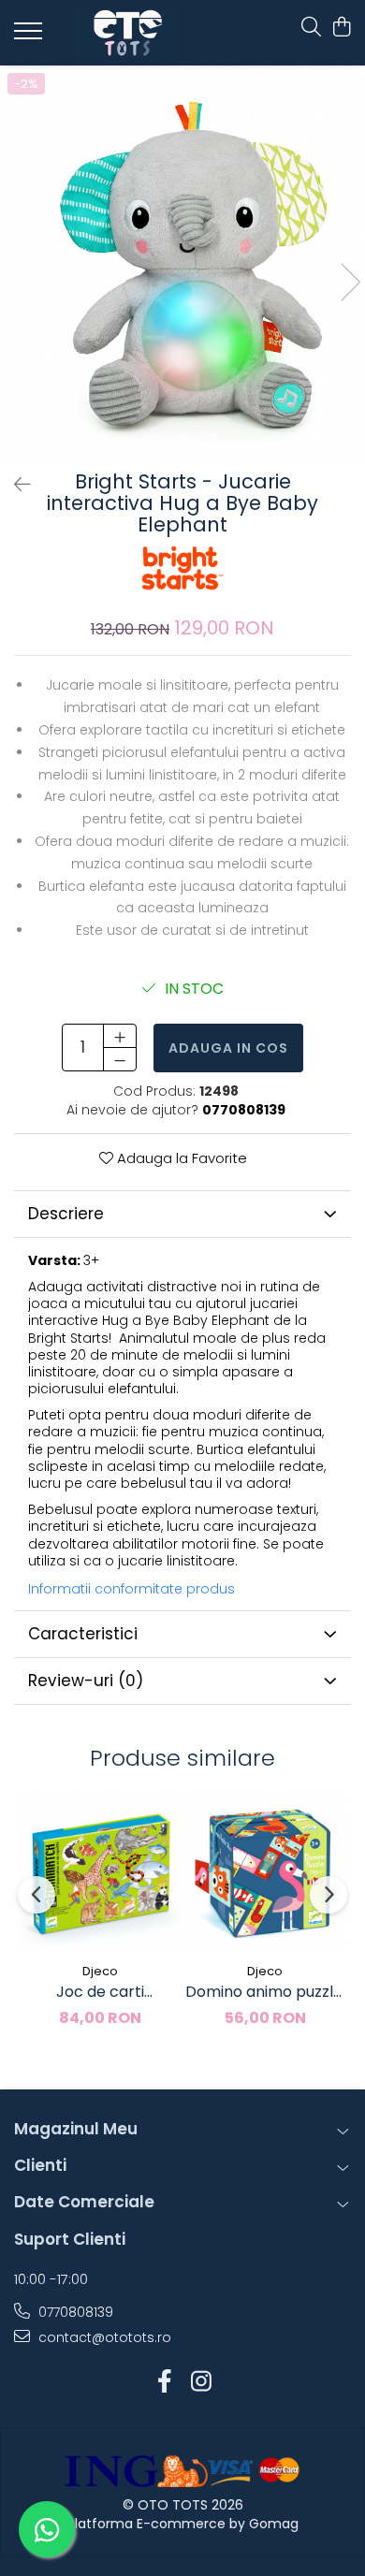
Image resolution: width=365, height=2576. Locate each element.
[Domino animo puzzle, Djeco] (265, 1873)
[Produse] (30, 36)
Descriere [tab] (66, 1214)
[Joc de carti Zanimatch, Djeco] (100, 1873)
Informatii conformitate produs (131, 1589)
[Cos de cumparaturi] (341, 28)
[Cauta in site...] (311, 28)
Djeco (100, 1971)
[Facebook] (164, 2382)
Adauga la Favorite (180, 1158)
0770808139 (74, 2312)
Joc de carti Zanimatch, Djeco (101, 1992)
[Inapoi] (14, 485)
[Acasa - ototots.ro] (126, 33)
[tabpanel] (182, 263)
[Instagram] (201, 2382)
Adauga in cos (228, 1048)
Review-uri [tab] (86, 1681)
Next (350, 282)
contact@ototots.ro (103, 2337)
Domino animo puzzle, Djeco (265, 1992)
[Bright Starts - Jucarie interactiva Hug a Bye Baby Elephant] (182, 263)
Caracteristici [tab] (83, 1634)
